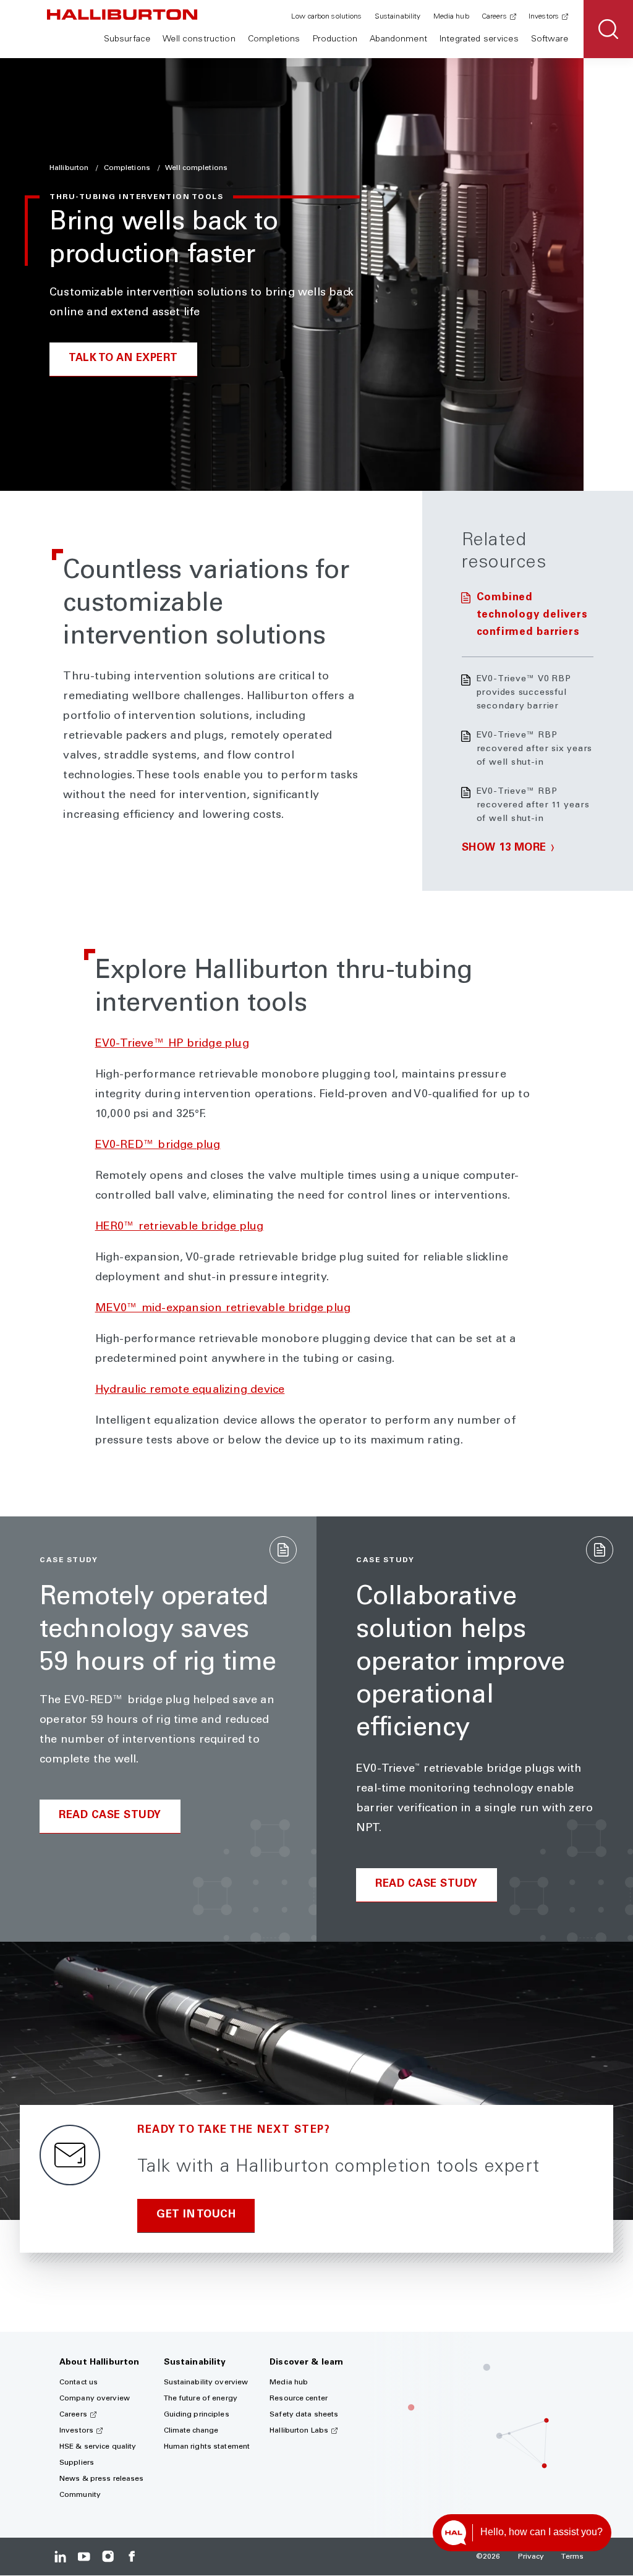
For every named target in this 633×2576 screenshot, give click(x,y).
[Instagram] (108, 2557)
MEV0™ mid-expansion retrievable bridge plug (223, 1309)
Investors (544, 17)
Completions (274, 40)
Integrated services (479, 40)
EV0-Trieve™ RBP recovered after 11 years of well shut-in (533, 806)
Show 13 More (504, 848)
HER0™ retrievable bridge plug (180, 1227)
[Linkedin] (60, 2557)
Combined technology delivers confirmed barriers (532, 615)
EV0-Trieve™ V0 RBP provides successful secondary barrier (524, 693)
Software (550, 40)
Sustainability (398, 17)
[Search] (608, 29)
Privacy (531, 2557)
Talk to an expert (123, 359)
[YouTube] (84, 2557)
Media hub (451, 17)
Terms (572, 2557)
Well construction (199, 40)
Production (335, 40)
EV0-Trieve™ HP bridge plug (172, 1044)
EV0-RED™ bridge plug (158, 1146)
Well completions (196, 168)
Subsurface (127, 40)
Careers (494, 17)
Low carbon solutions (326, 17)
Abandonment (398, 40)
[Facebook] (131, 2557)
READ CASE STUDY (110, 1816)
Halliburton (70, 168)
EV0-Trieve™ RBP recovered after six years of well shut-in (535, 749)
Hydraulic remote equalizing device (190, 1390)
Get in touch (196, 2215)
